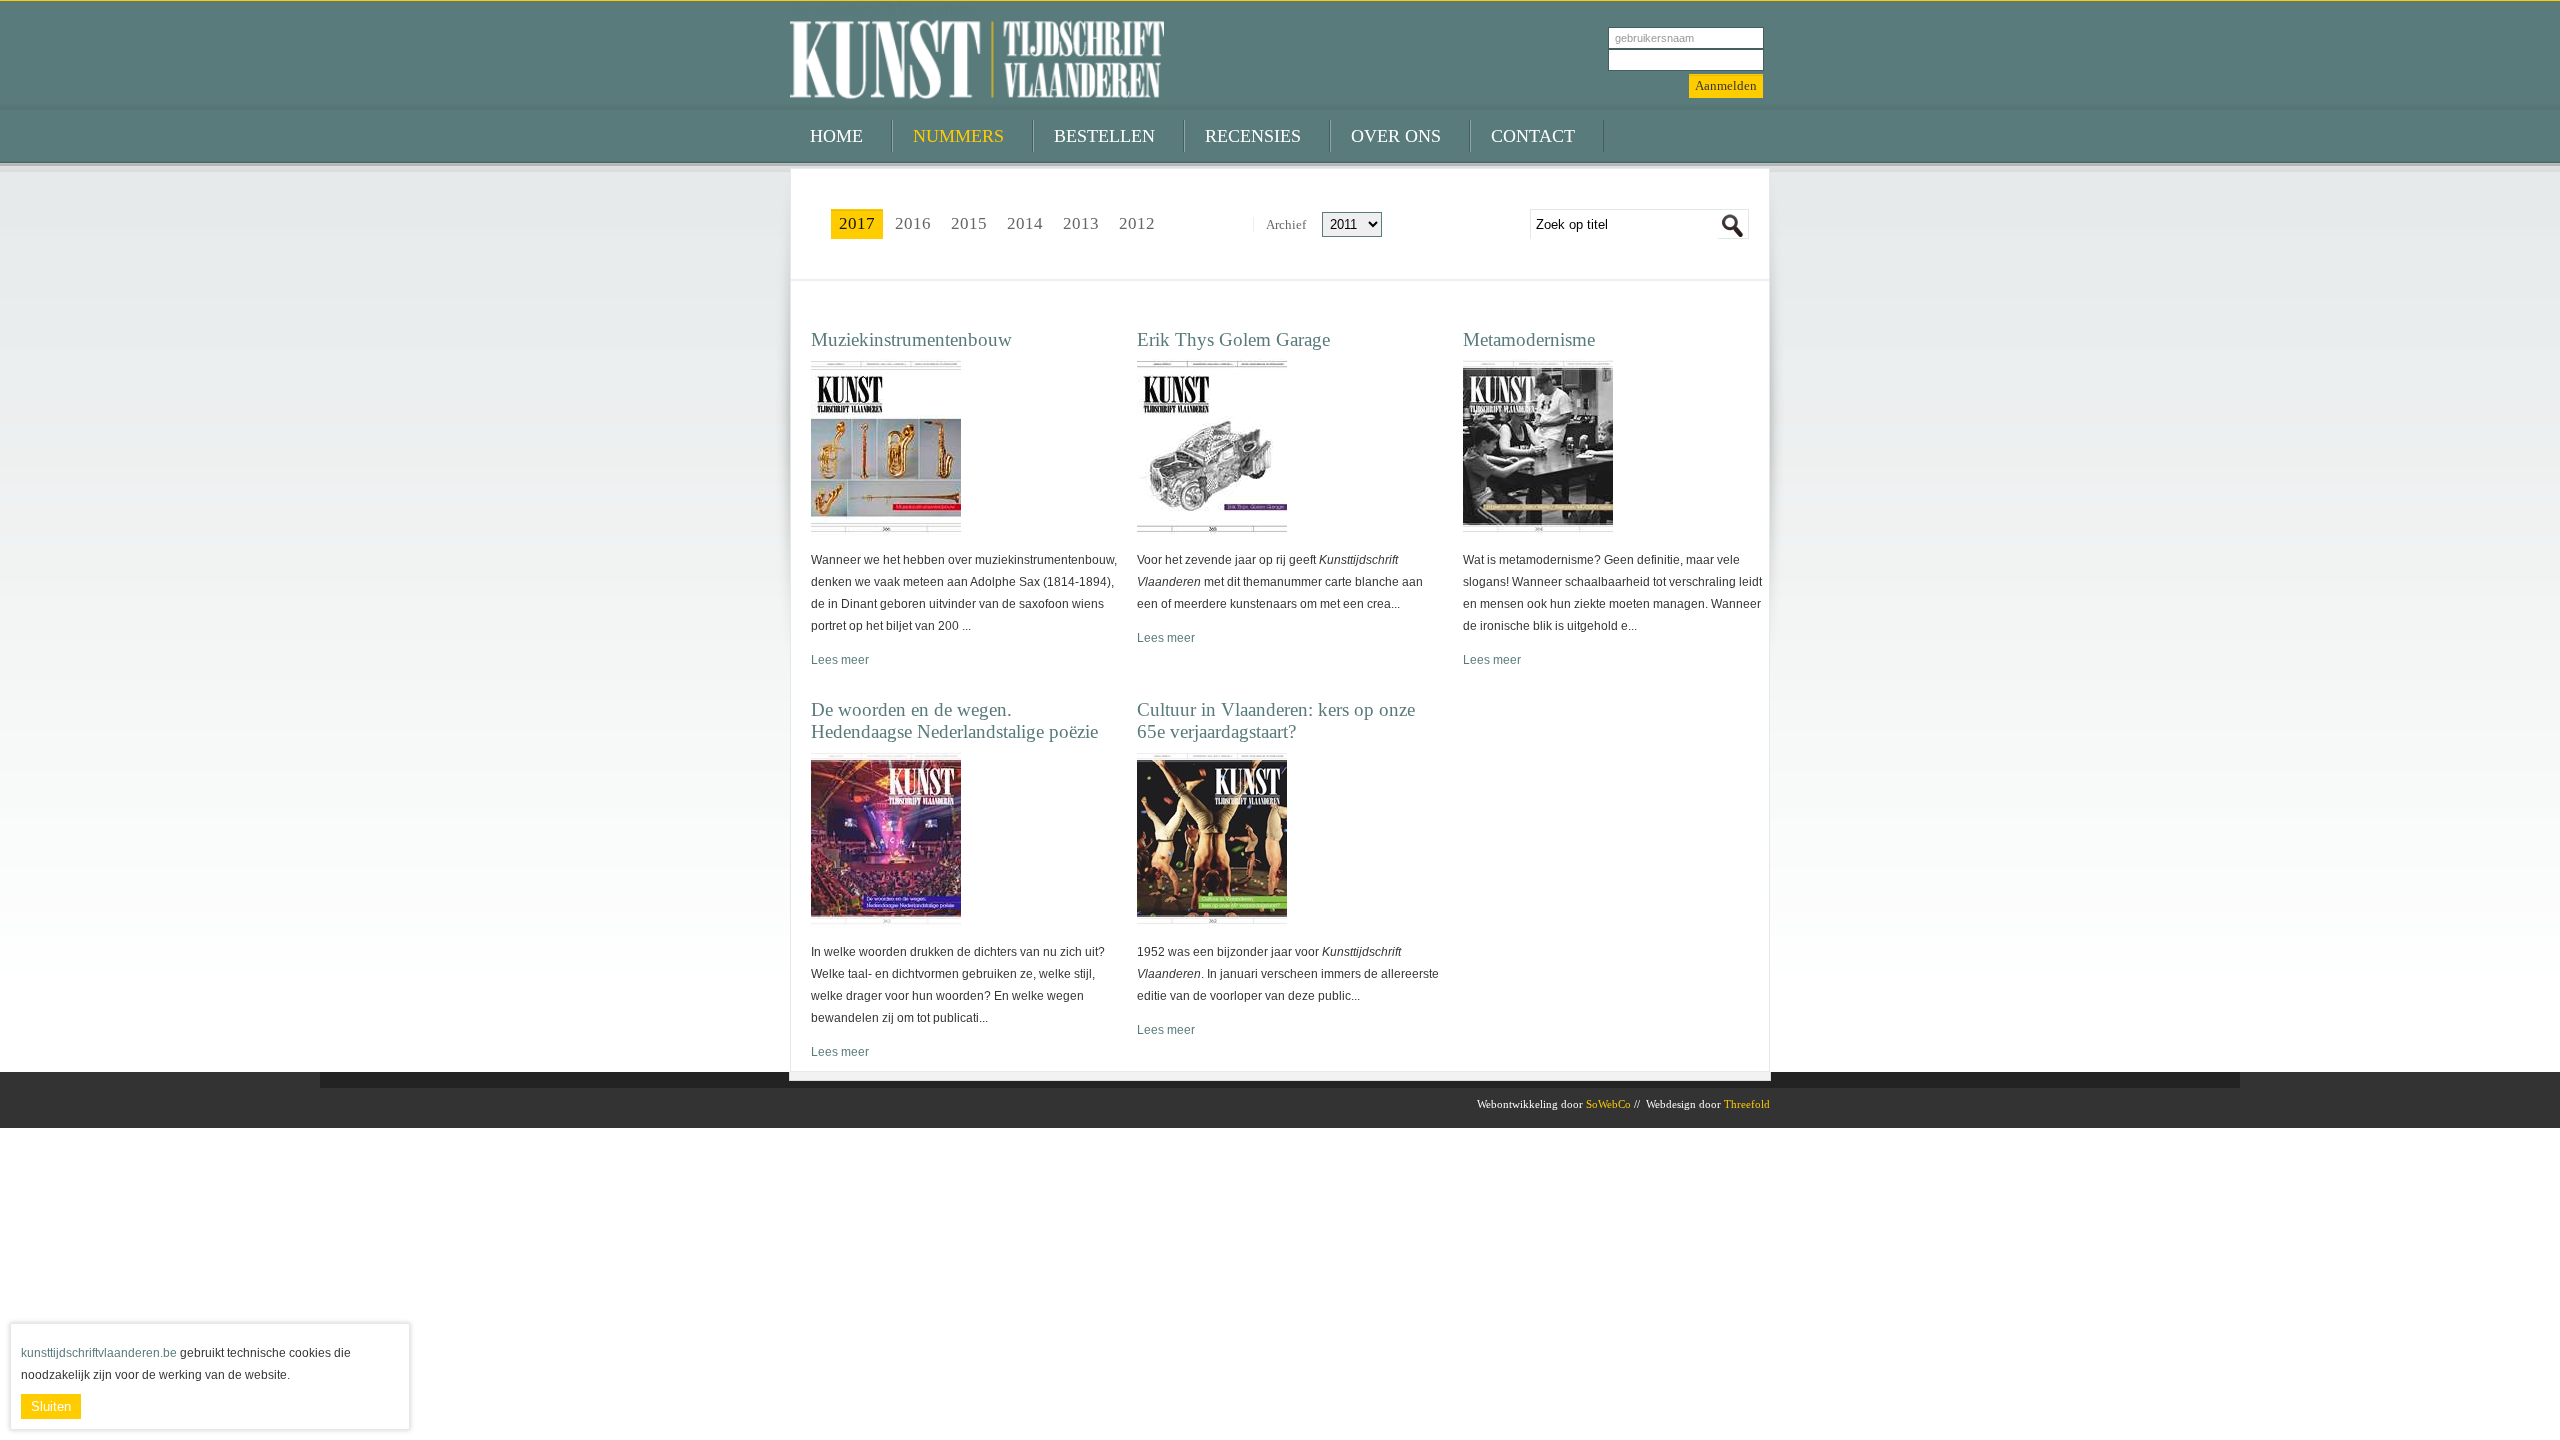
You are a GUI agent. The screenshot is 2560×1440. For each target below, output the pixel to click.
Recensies (1253, 136)
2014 (1025, 223)
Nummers (958, 136)
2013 (1081, 223)
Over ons (1396, 136)
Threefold (1747, 1104)
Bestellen (1104, 136)
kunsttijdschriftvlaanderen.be (99, 1353)
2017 (857, 223)
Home (836, 136)
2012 (1137, 223)
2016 (913, 223)
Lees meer (840, 660)
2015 (969, 223)
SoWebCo (1608, 1104)
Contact (1533, 136)
